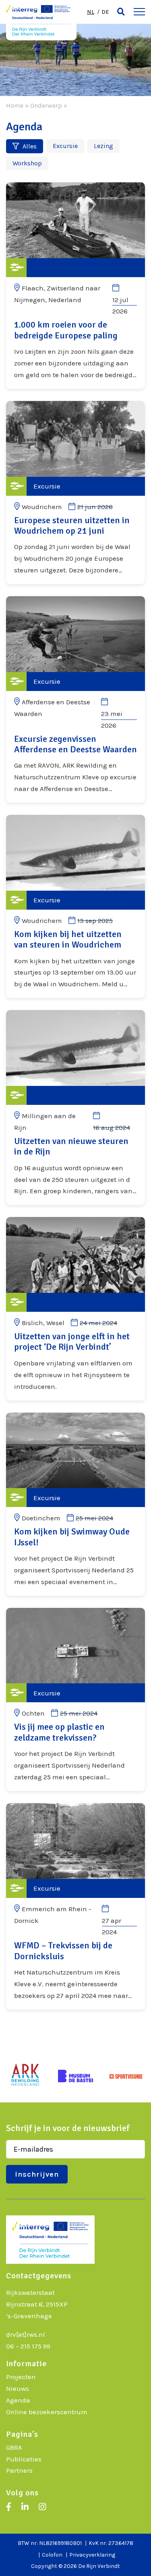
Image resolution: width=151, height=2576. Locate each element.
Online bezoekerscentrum (47, 2412)
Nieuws (18, 2388)
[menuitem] (91, 12)
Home (15, 105)
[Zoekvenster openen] (121, 12)
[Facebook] (9, 2507)
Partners (19, 2470)
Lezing (103, 146)
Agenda (18, 2400)
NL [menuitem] (91, 12)
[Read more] (75, 286)
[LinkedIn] (25, 2507)
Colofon (52, 2555)
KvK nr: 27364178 (111, 2543)
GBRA (14, 2447)
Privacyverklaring (92, 2555)
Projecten (21, 2377)
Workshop (27, 163)
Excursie (65, 146)
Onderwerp (46, 105)
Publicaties (24, 2459)
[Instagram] (42, 2507)
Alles (29, 146)
